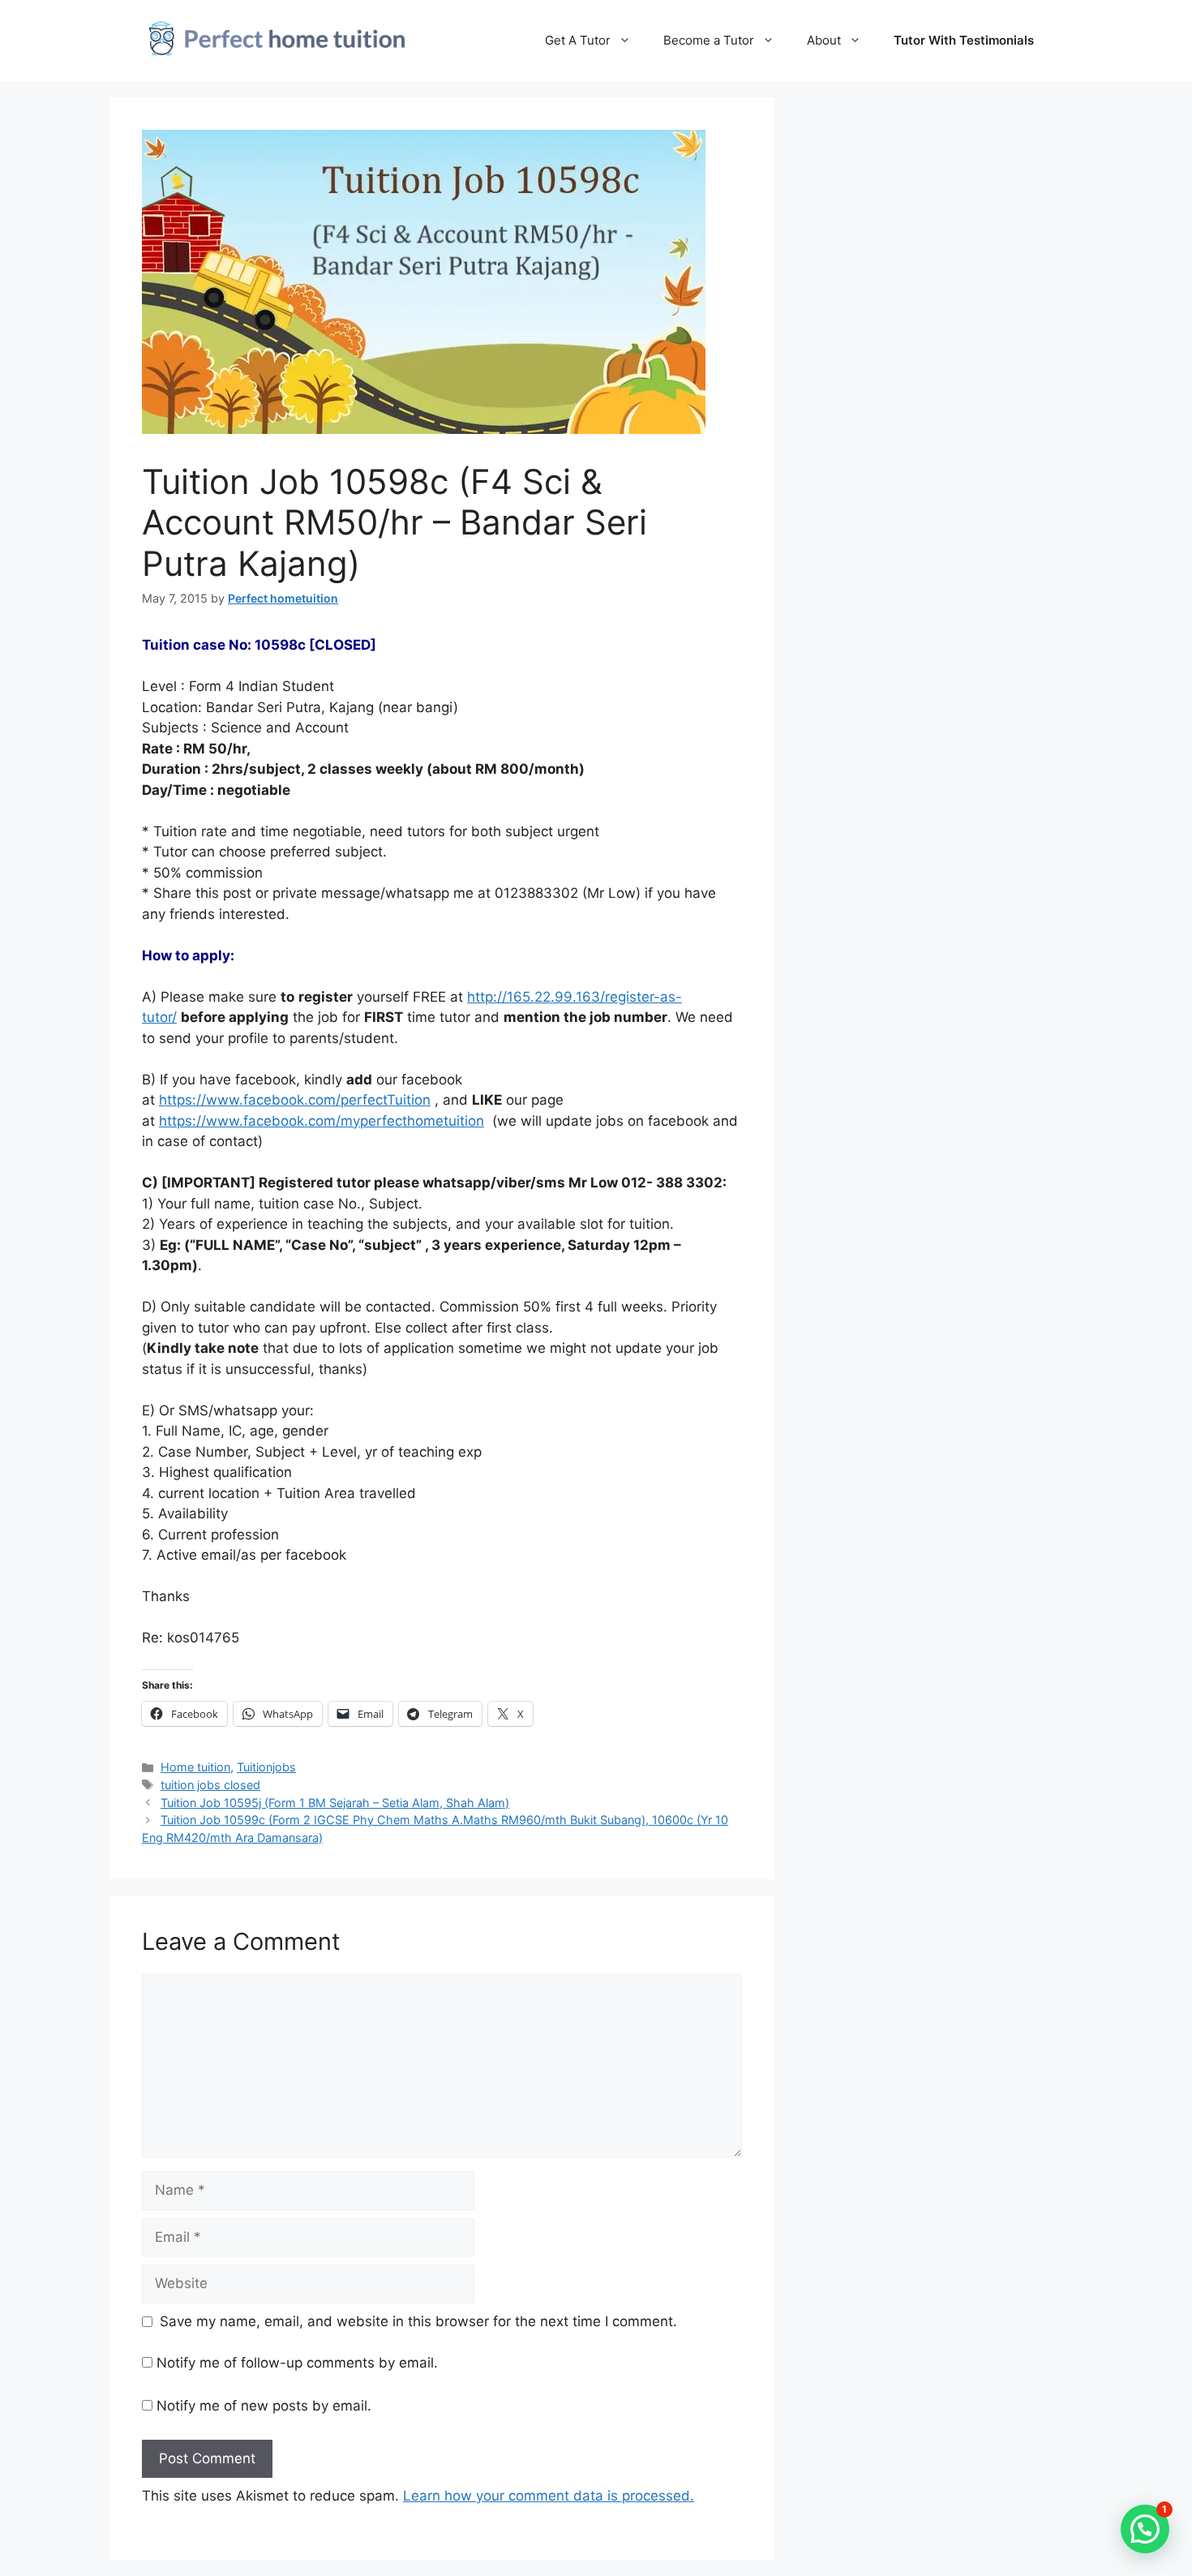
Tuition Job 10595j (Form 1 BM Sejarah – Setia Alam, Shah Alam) (335, 1803)
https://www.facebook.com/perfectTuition (295, 1100)
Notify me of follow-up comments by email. (297, 2363)
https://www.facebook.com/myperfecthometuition (322, 1121)
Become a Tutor (709, 40)
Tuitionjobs (266, 1767)
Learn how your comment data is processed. (549, 2496)
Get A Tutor (578, 40)
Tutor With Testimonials (964, 40)
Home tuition (195, 1767)
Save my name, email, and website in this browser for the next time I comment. (418, 2321)
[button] (1145, 2529)
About (824, 40)
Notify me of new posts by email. (264, 2406)
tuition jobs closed (210, 1785)
